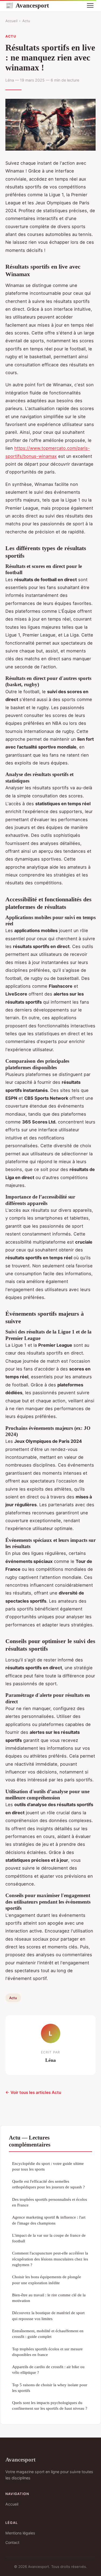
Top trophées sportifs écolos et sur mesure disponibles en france (47, 2352)
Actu (26, 21)
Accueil (11, 21)
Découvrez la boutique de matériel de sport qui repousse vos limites (48, 2316)
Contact (12, 2542)
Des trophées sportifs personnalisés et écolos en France (50, 2202)
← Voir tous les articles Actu (33, 2092)
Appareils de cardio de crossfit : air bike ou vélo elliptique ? (48, 2369)
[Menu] (90, 5)
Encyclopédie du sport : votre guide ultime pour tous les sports (48, 2166)
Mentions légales (20, 2533)
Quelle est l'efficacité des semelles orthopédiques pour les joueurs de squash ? (48, 2184)
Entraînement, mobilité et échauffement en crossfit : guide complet (48, 2334)
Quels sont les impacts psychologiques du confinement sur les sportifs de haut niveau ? (50, 2405)
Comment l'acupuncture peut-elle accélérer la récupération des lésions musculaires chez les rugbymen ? (50, 2259)
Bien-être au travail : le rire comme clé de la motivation (49, 2298)
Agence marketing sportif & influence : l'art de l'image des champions (49, 2220)
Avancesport (27, 5)
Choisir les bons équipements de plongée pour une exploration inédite (47, 2280)
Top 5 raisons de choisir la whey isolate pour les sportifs (50, 2388)
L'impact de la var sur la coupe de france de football (49, 2238)
